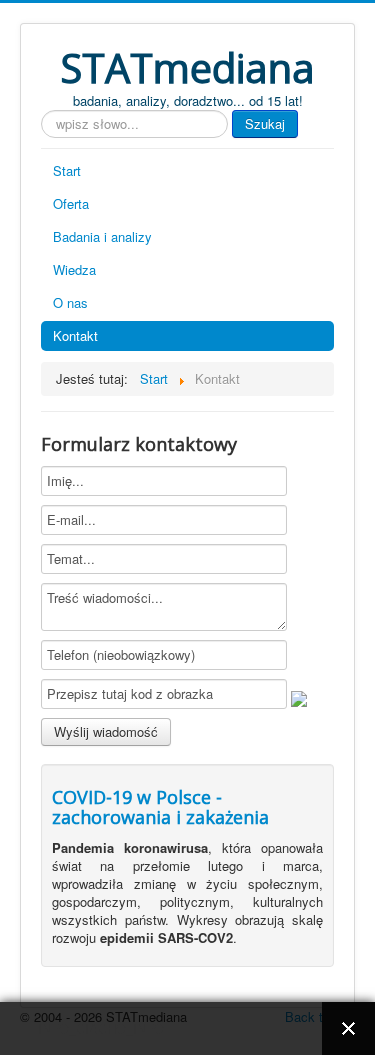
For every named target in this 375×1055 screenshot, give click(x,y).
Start (67, 170)
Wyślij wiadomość (106, 731)
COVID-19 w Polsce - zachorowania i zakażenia (160, 807)
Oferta (71, 203)
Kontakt (75, 335)
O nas (70, 302)
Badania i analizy (102, 236)
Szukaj (265, 123)
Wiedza (74, 269)
